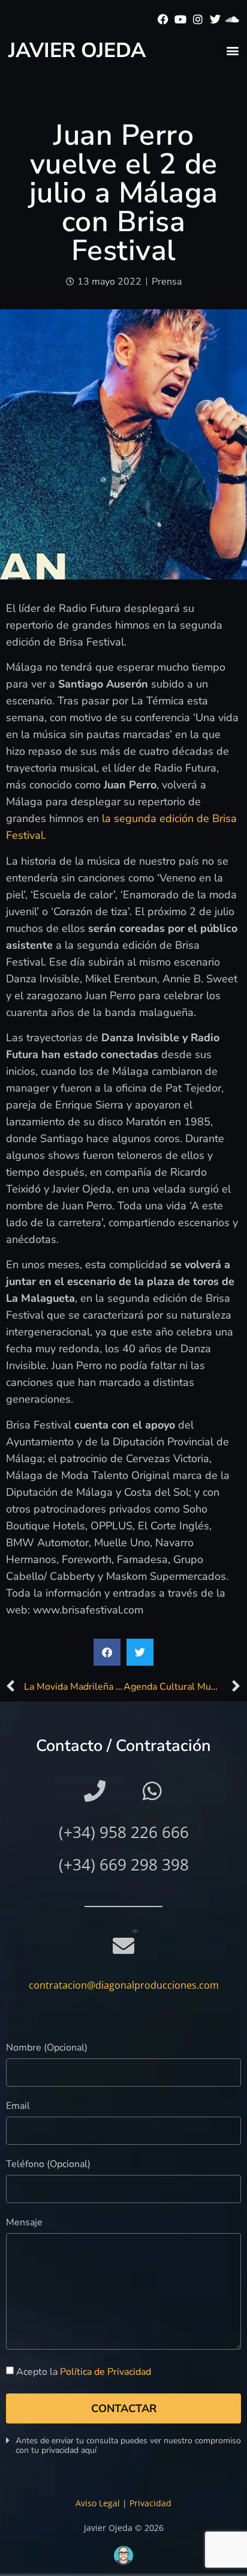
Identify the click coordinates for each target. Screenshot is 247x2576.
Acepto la (84, 2372)
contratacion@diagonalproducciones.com (124, 1985)
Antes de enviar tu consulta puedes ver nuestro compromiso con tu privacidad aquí (128, 2445)
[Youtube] (181, 20)
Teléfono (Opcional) (48, 2165)
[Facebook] (163, 20)
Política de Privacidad (106, 2372)
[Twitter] (215, 20)
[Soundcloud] (232, 20)
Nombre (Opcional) (47, 2048)
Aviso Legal (98, 2503)
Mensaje (24, 2223)
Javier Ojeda (77, 50)
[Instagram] (198, 20)
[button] (232, 50)
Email (18, 2107)
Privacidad (150, 2503)
